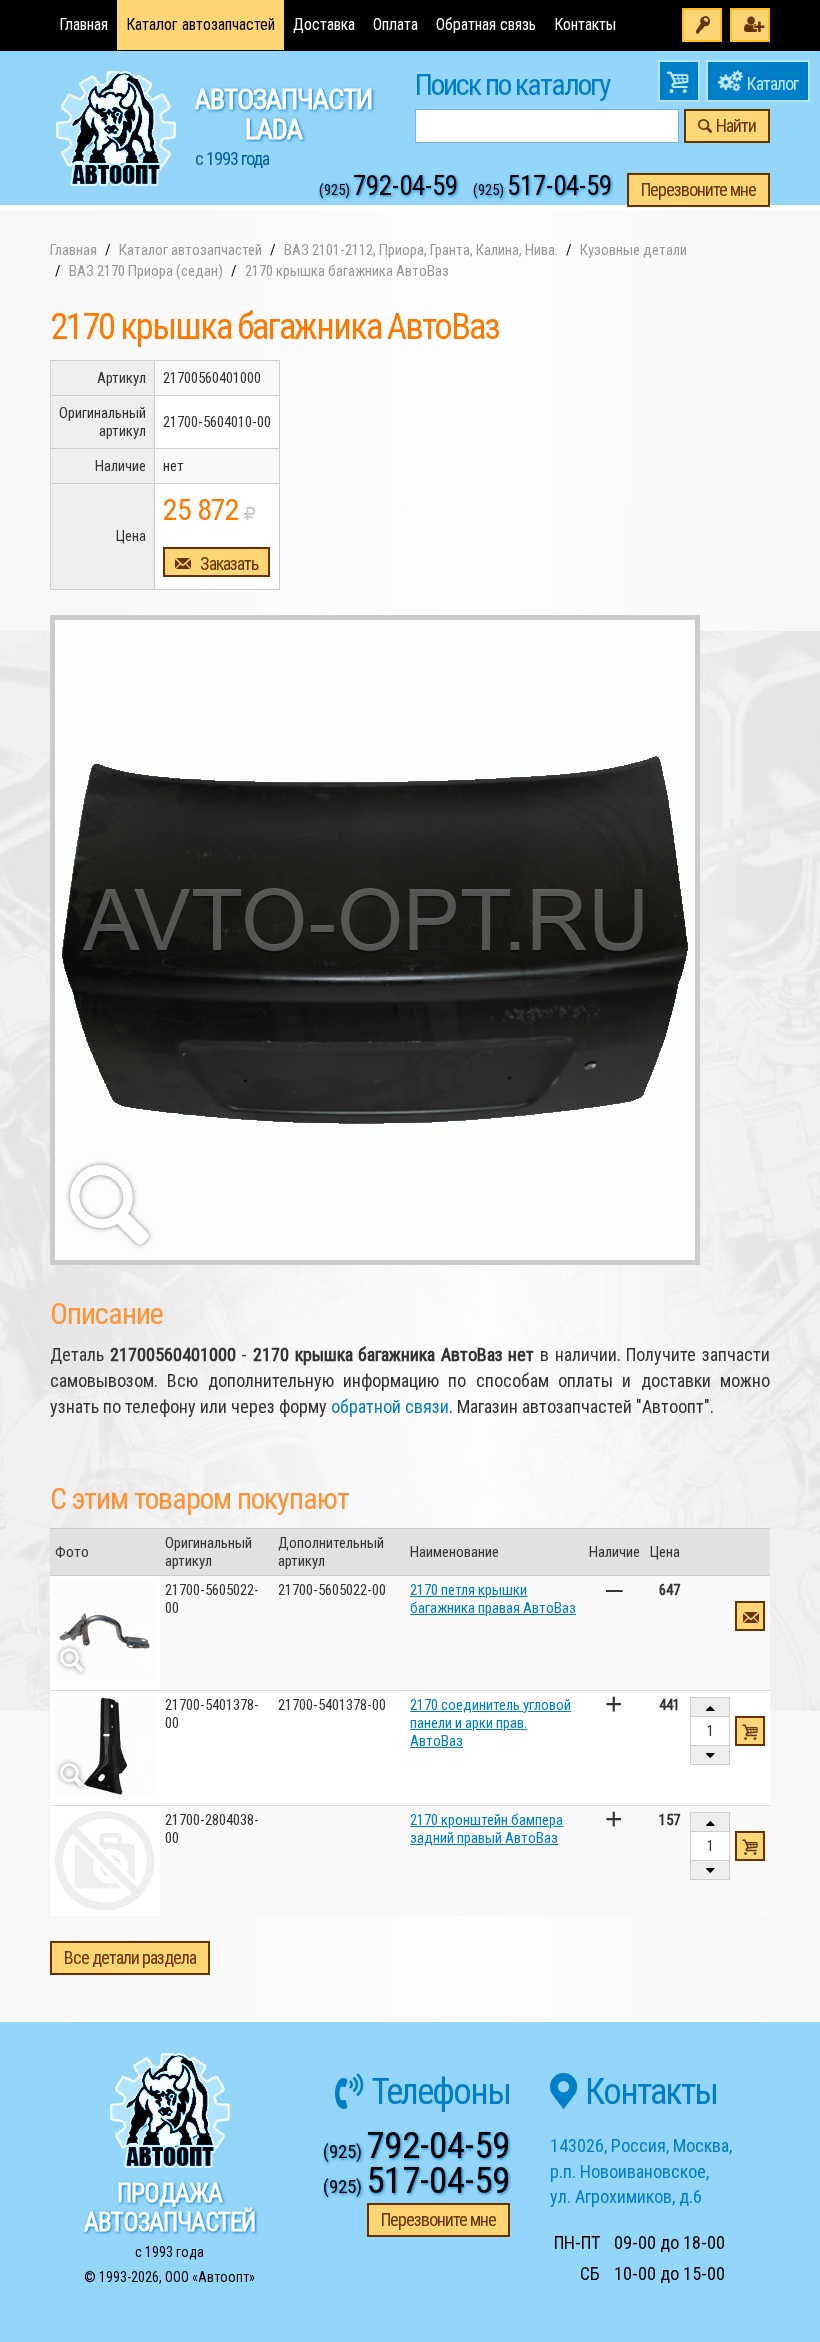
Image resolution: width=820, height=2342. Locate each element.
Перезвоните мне (698, 189)
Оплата (395, 24)
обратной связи (390, 1406)
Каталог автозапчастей (200, 24)
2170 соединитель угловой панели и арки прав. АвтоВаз (490, 1723)
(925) (388, 190)
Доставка (324, 24)
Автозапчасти (283, 126)
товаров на (679, 81)
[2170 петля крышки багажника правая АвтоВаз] (105, 1631)
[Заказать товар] (750, 1616)
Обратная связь (486, 24)
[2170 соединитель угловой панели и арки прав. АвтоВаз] (105, 1746)
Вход (702, 25)
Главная (83, 24)
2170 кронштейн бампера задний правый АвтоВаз (486, 1829)
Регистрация (750, 25)
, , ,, (641, 2171)
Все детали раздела (130, 1957)
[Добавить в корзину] (750, 1731)
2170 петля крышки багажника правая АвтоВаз (493, 1599)
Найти (736, 125)
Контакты (585, 24)
